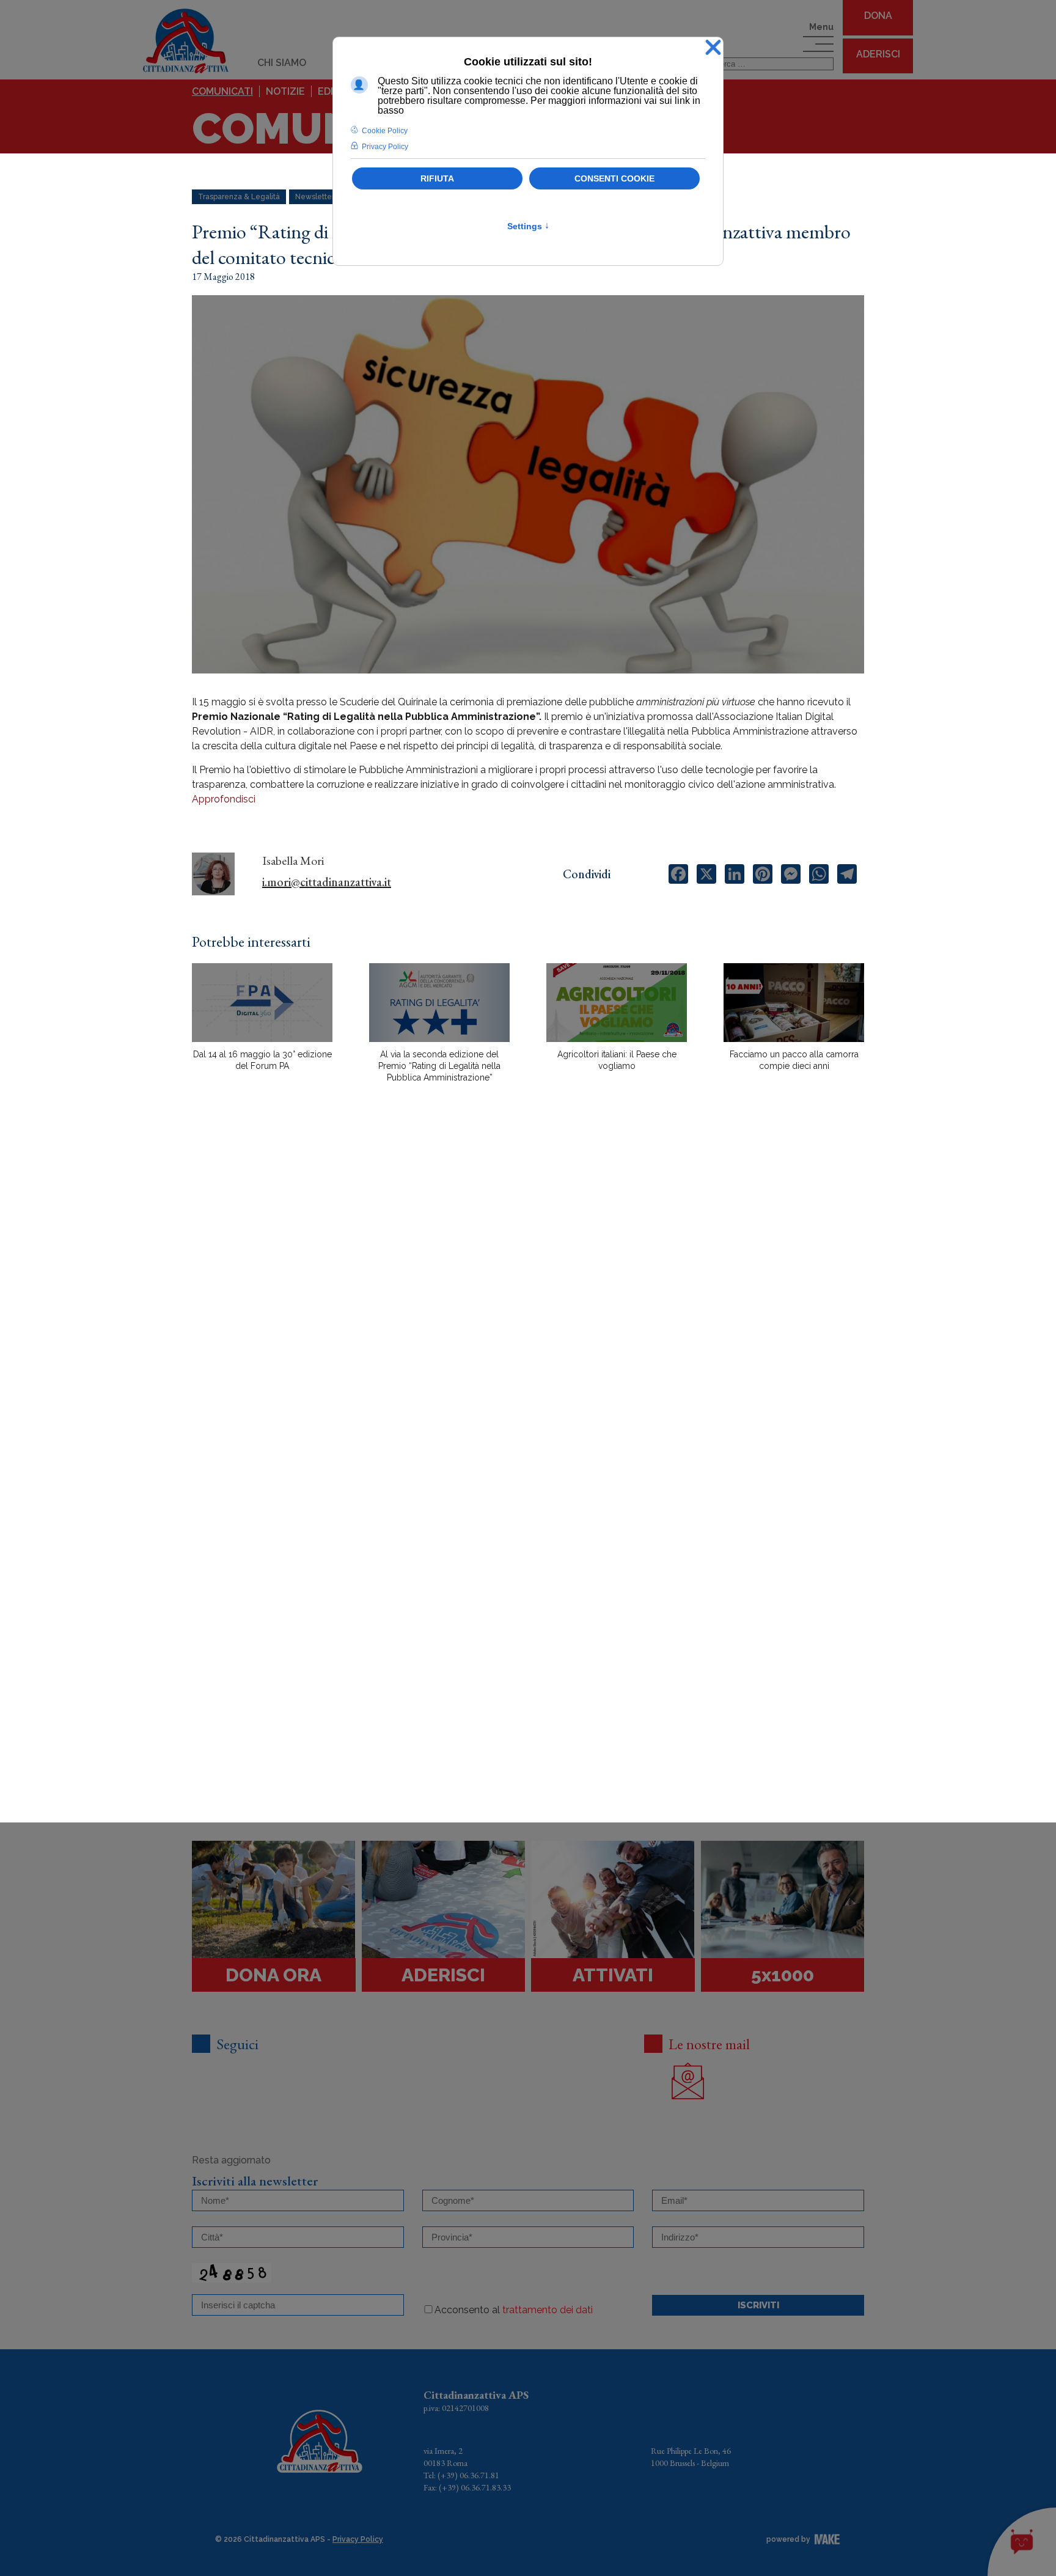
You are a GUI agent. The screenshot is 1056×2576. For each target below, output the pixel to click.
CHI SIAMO (282, 63)
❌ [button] (713, 48)
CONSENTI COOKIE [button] (614, 178)
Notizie (285, 91)
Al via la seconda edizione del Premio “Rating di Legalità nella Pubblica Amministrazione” (439, 1066)
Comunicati (222, 91)
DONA (878, 16)
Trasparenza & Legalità (239, 197)
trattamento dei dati (548, 2310)
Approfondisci (224, 799)
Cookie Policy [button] (385, 131)
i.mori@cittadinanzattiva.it (327, 882)
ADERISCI (878, 54)
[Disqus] (528, 1306)
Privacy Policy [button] (385, 147)
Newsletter (315, 197)
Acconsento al (514, 2310)
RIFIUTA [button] (437, 178)
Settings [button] (528, 226)
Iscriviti (758, 2305)
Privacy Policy (358, 2539)
